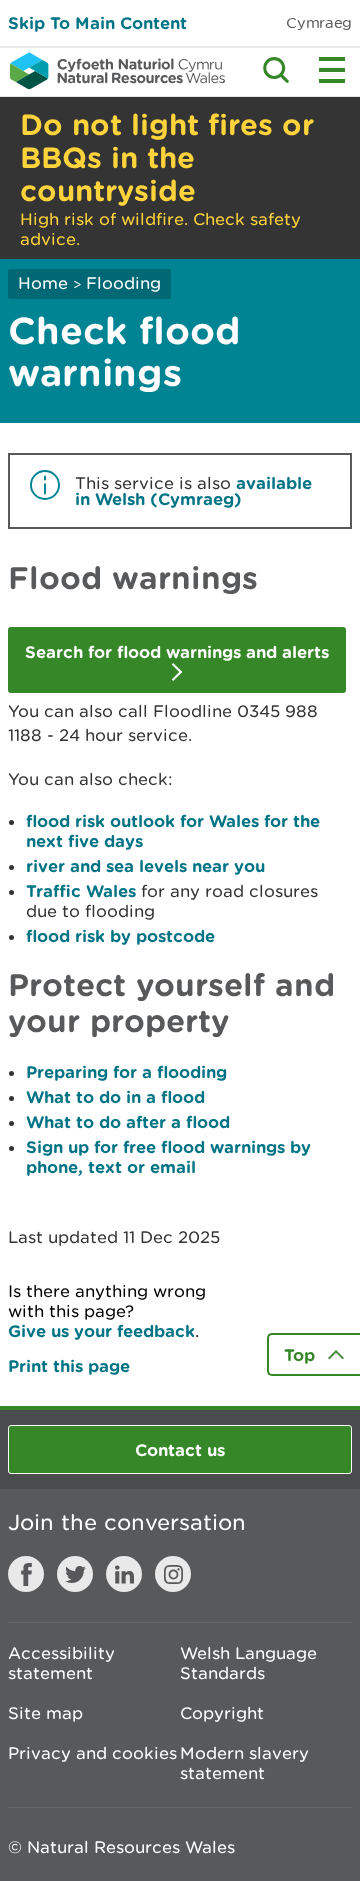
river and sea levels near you (145, 865)
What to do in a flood (115, 1096)
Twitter (75, 1574)
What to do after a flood (128, 1121)
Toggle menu (332, 70)
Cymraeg (319, 22)
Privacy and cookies (92, 1753)
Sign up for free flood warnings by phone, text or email (168, 1156)
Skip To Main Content (97, 22)
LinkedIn (124, 1574)
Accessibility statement (61, 1663)
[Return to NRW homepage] (112, 71)
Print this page (69, 1365)
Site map (45, 1713)
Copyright (222, 1713)
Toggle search (276, 70)
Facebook (26, 1574)
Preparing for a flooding (126, 1071)
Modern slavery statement (244, 1763)
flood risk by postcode (120, 935)
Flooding (123, 283)
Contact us (180, 1449)
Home (43, 283)
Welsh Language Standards (248, 1663)
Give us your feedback (101, 1330)
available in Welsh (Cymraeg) (193, 490)
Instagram (173, 1574)
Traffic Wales (81, 890)
